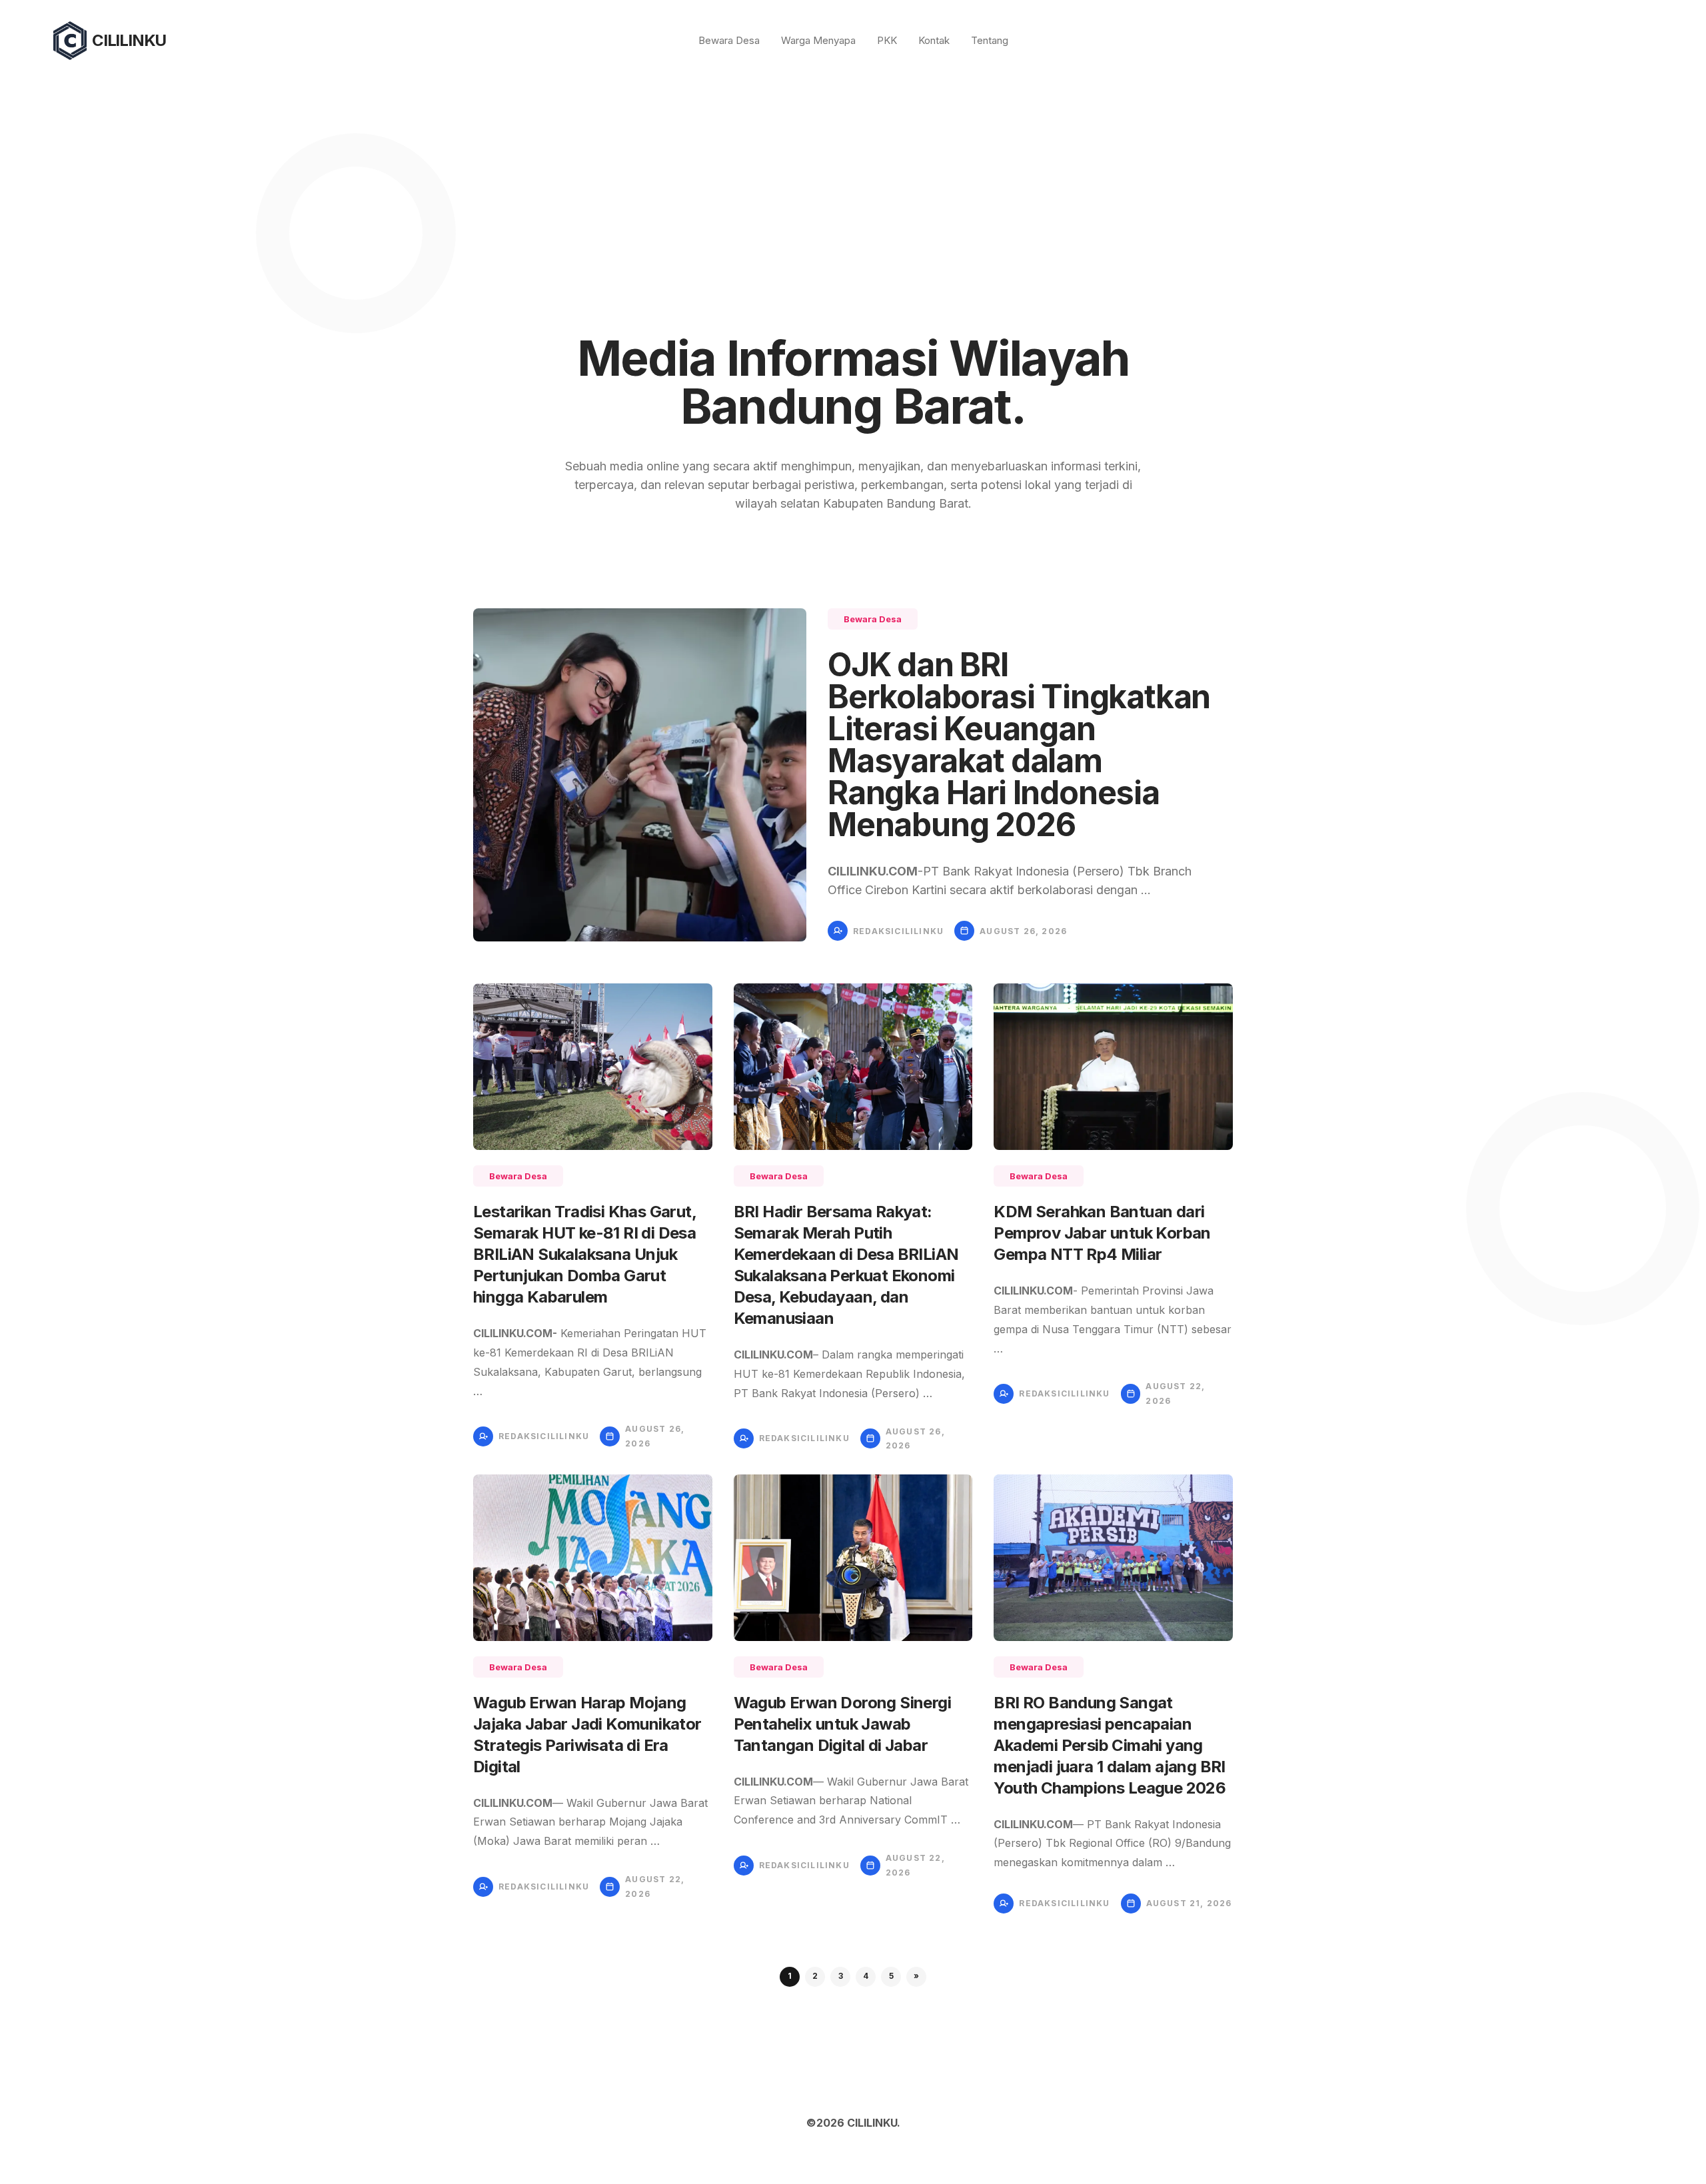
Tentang (990, 40)
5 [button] (891, 1976)
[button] (916, 1977)
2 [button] (815, 1976)
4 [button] (866, 1976)
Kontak (934, 40)
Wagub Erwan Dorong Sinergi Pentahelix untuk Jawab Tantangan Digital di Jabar (842, 1724)
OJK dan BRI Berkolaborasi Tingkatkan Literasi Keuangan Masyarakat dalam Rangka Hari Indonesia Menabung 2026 (1019, 745)
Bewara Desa (729, 40)
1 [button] (790, 1976)
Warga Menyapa (818, 40)
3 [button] (841, 1976)
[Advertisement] (853, 181)
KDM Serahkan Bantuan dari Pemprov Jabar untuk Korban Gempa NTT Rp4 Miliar (1102, 1233)
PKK (887, 40)
